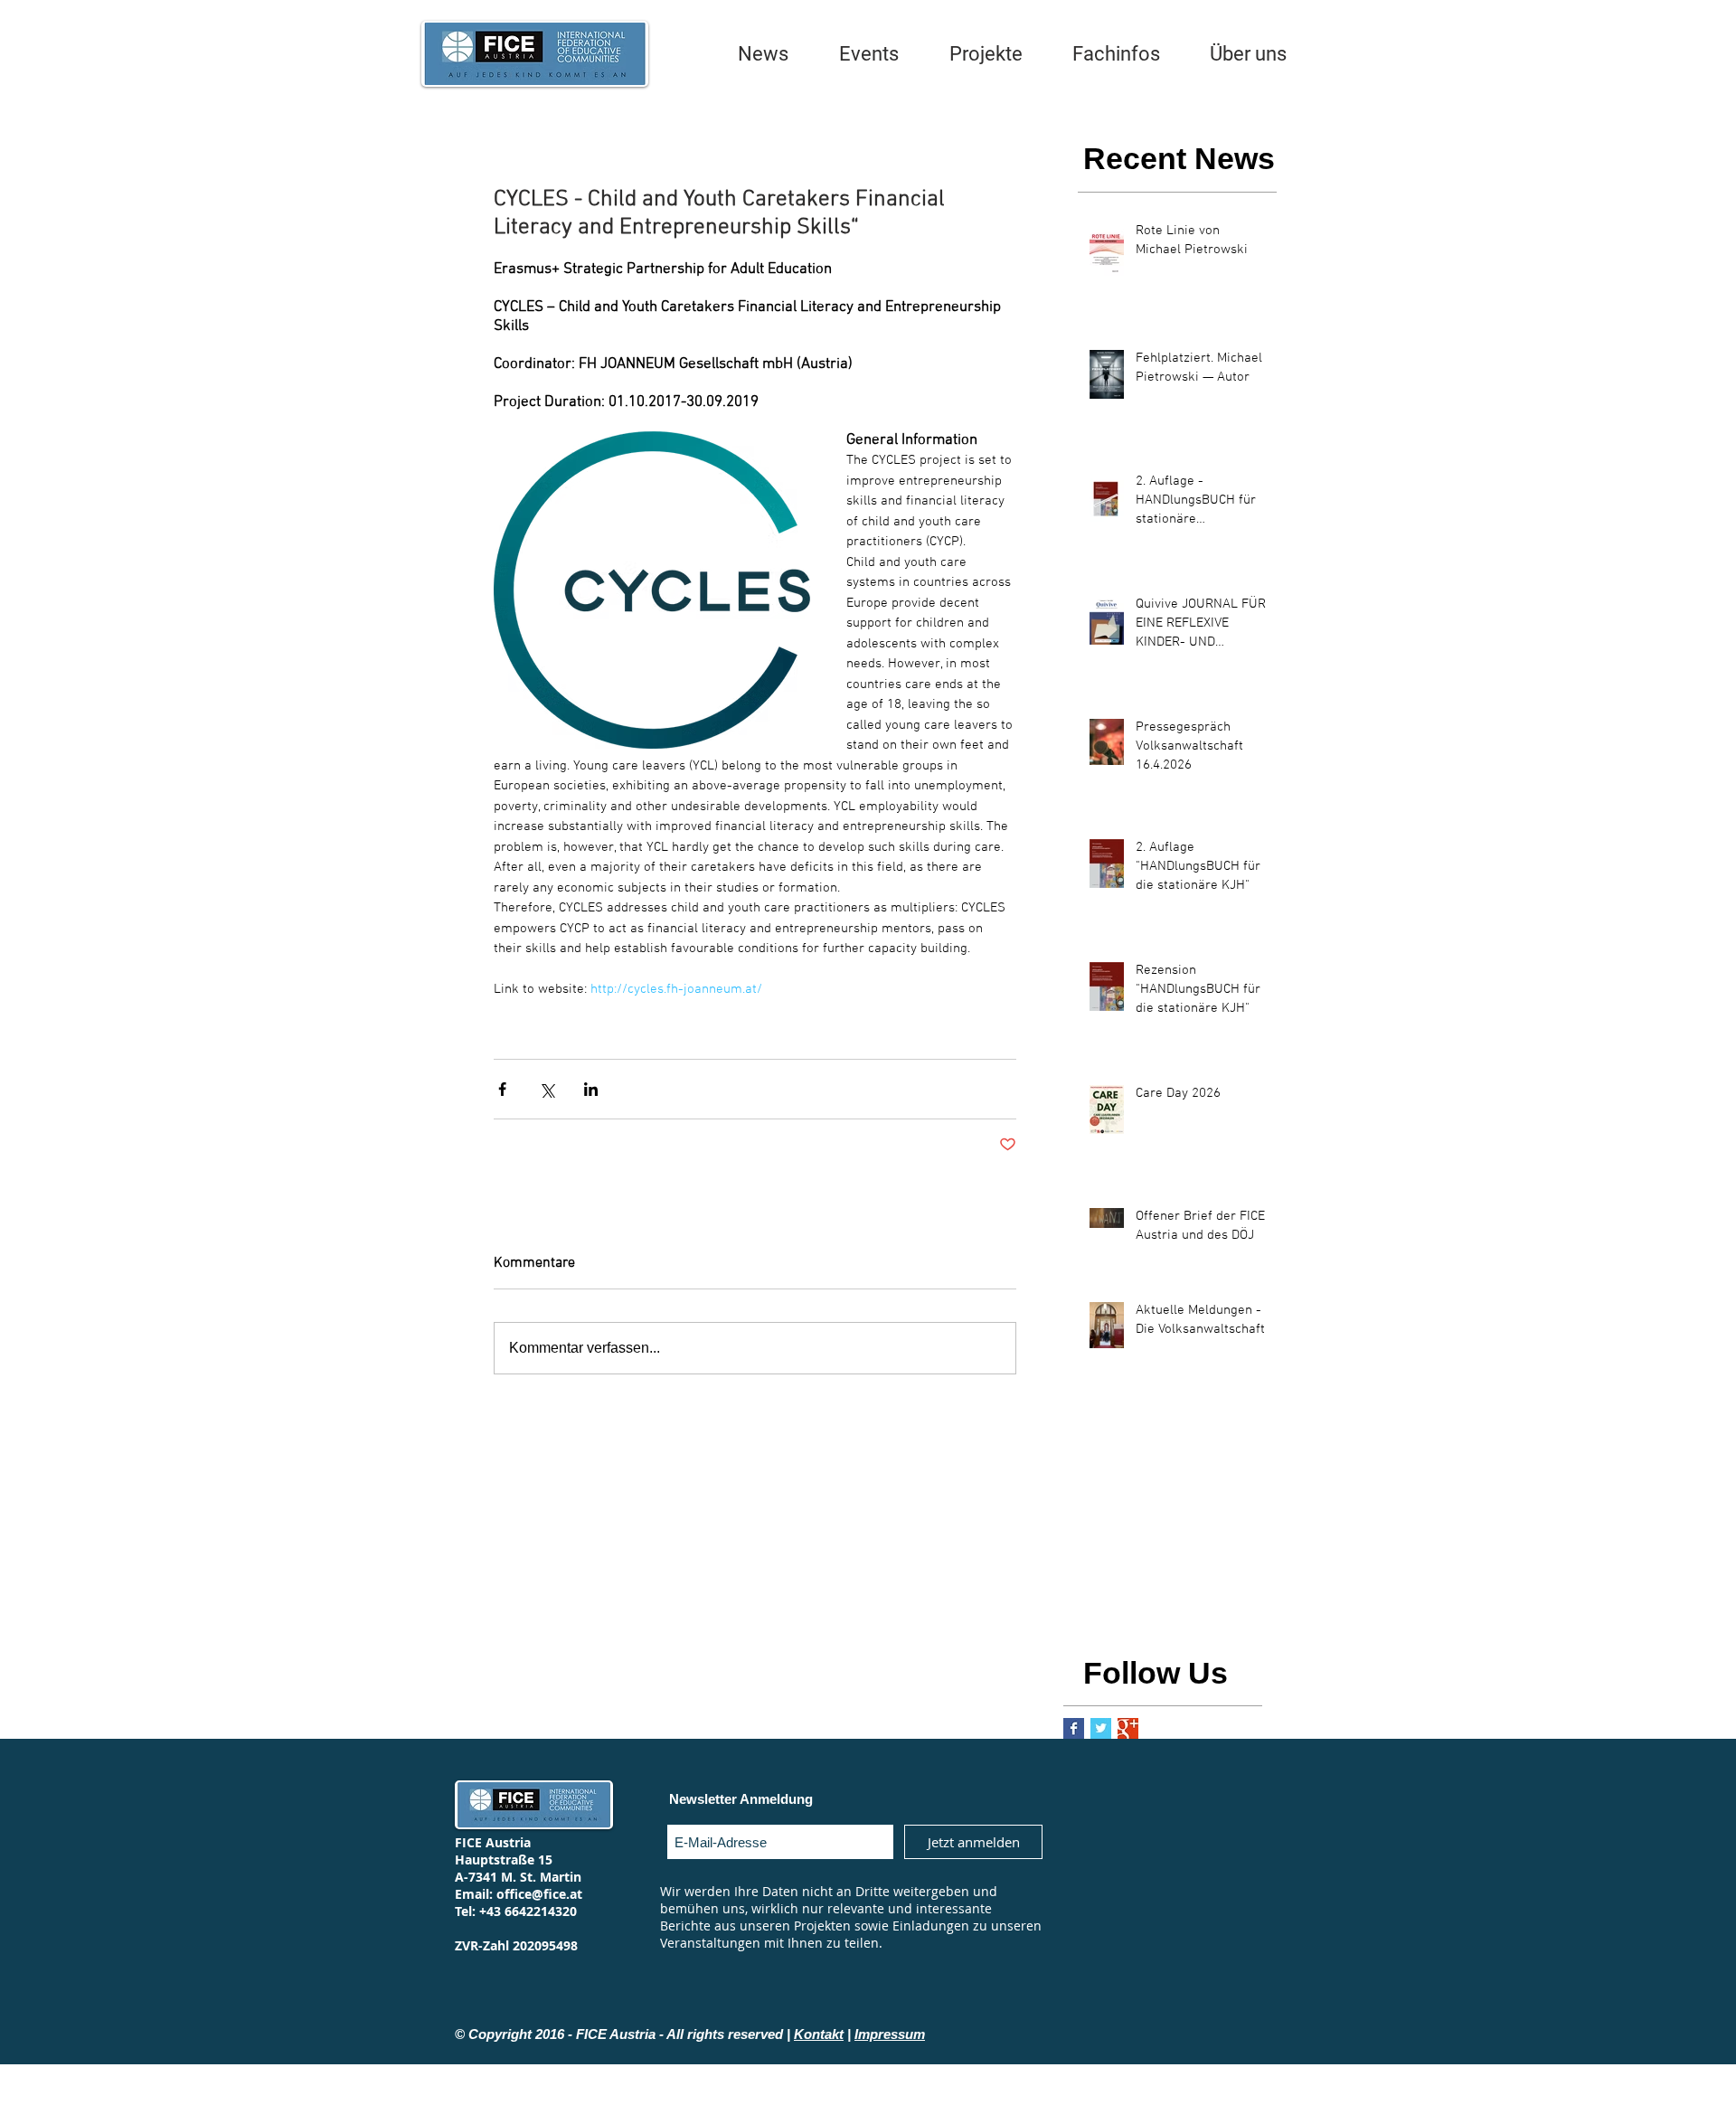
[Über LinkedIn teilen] (591, 1089)
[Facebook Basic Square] (1074, 1728)
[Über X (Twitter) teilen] (547, 1089)
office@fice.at (539, 1894)
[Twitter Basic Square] (1101, 1728)
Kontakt (819, 2034)
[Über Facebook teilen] (502, 1089)
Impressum (890, 2034)
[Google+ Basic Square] (1128, 1728)
